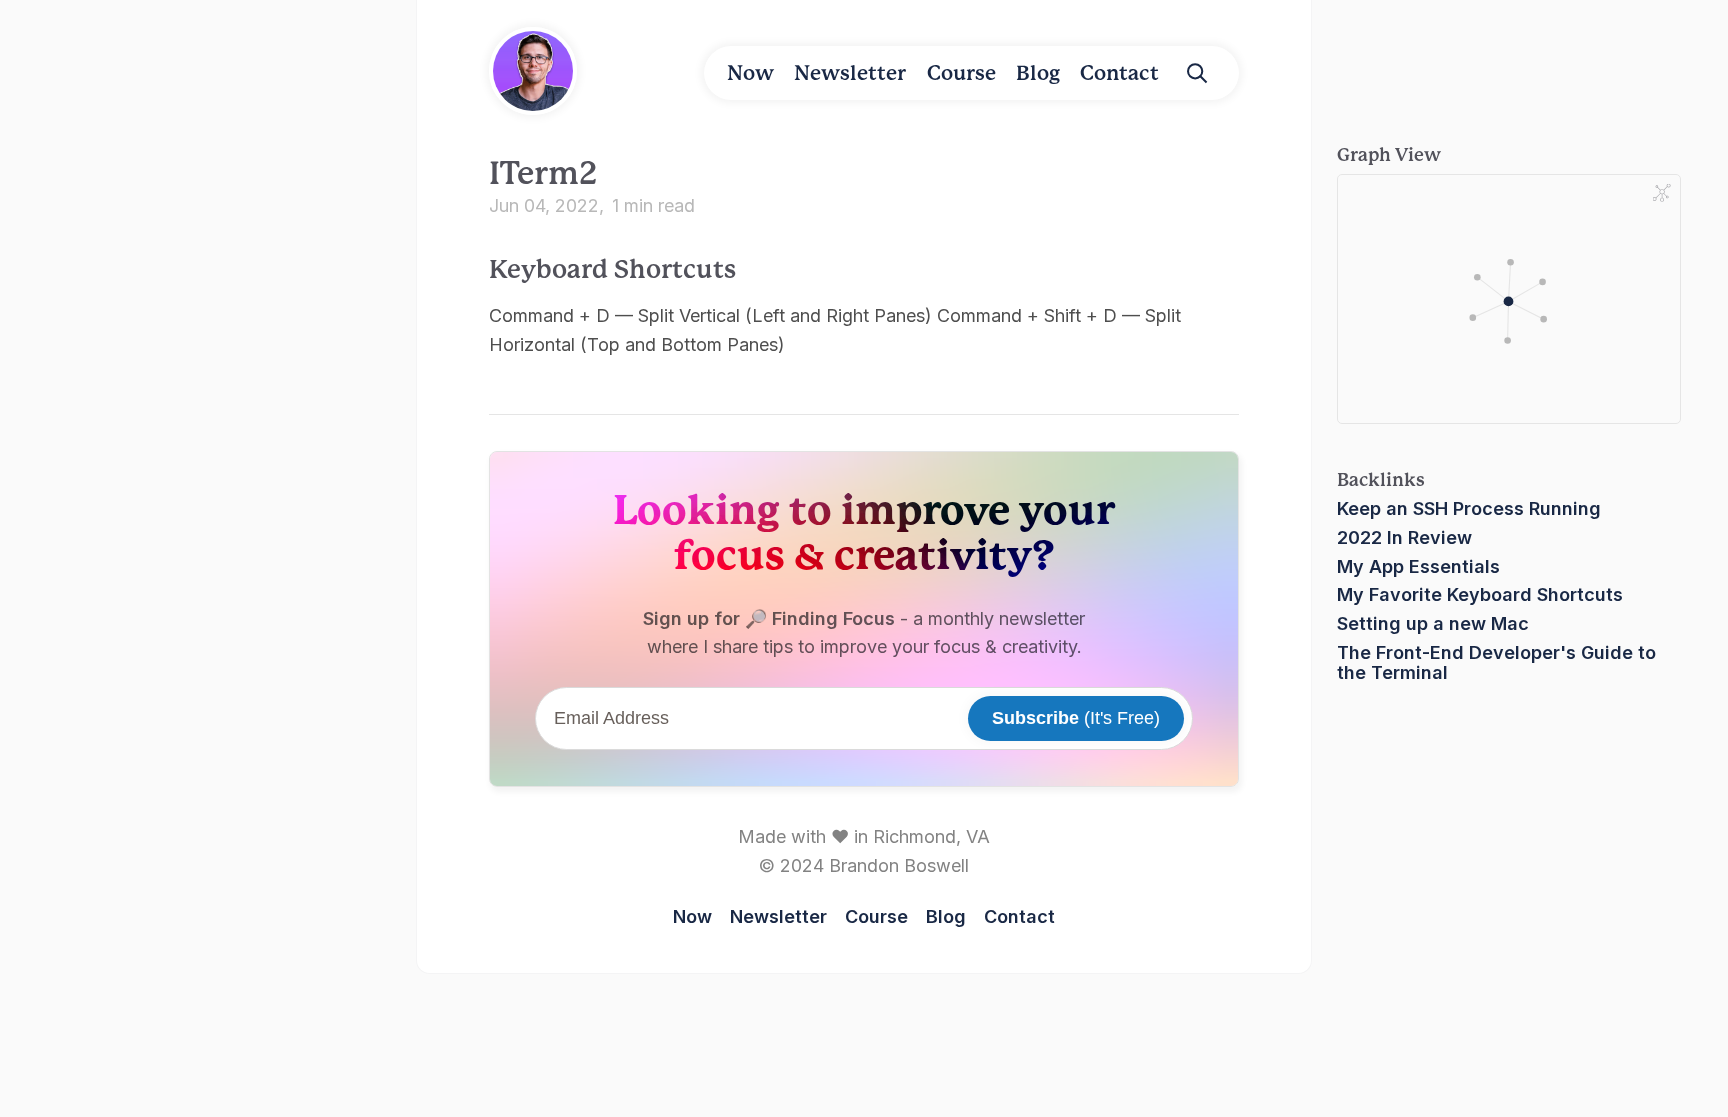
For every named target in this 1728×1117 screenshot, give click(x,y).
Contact (1119, 73)
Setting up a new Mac (1433, 623)
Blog (1038, 73)
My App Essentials (1418, 566)
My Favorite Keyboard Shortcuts (1480, 594)
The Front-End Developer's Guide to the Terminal (1496, 662)
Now (750, 73)
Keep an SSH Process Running (1469, 508)
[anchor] (756, 267)
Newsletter (850, 73)
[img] (1197, 73)
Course (961, 73)
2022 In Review (1404, 537)
